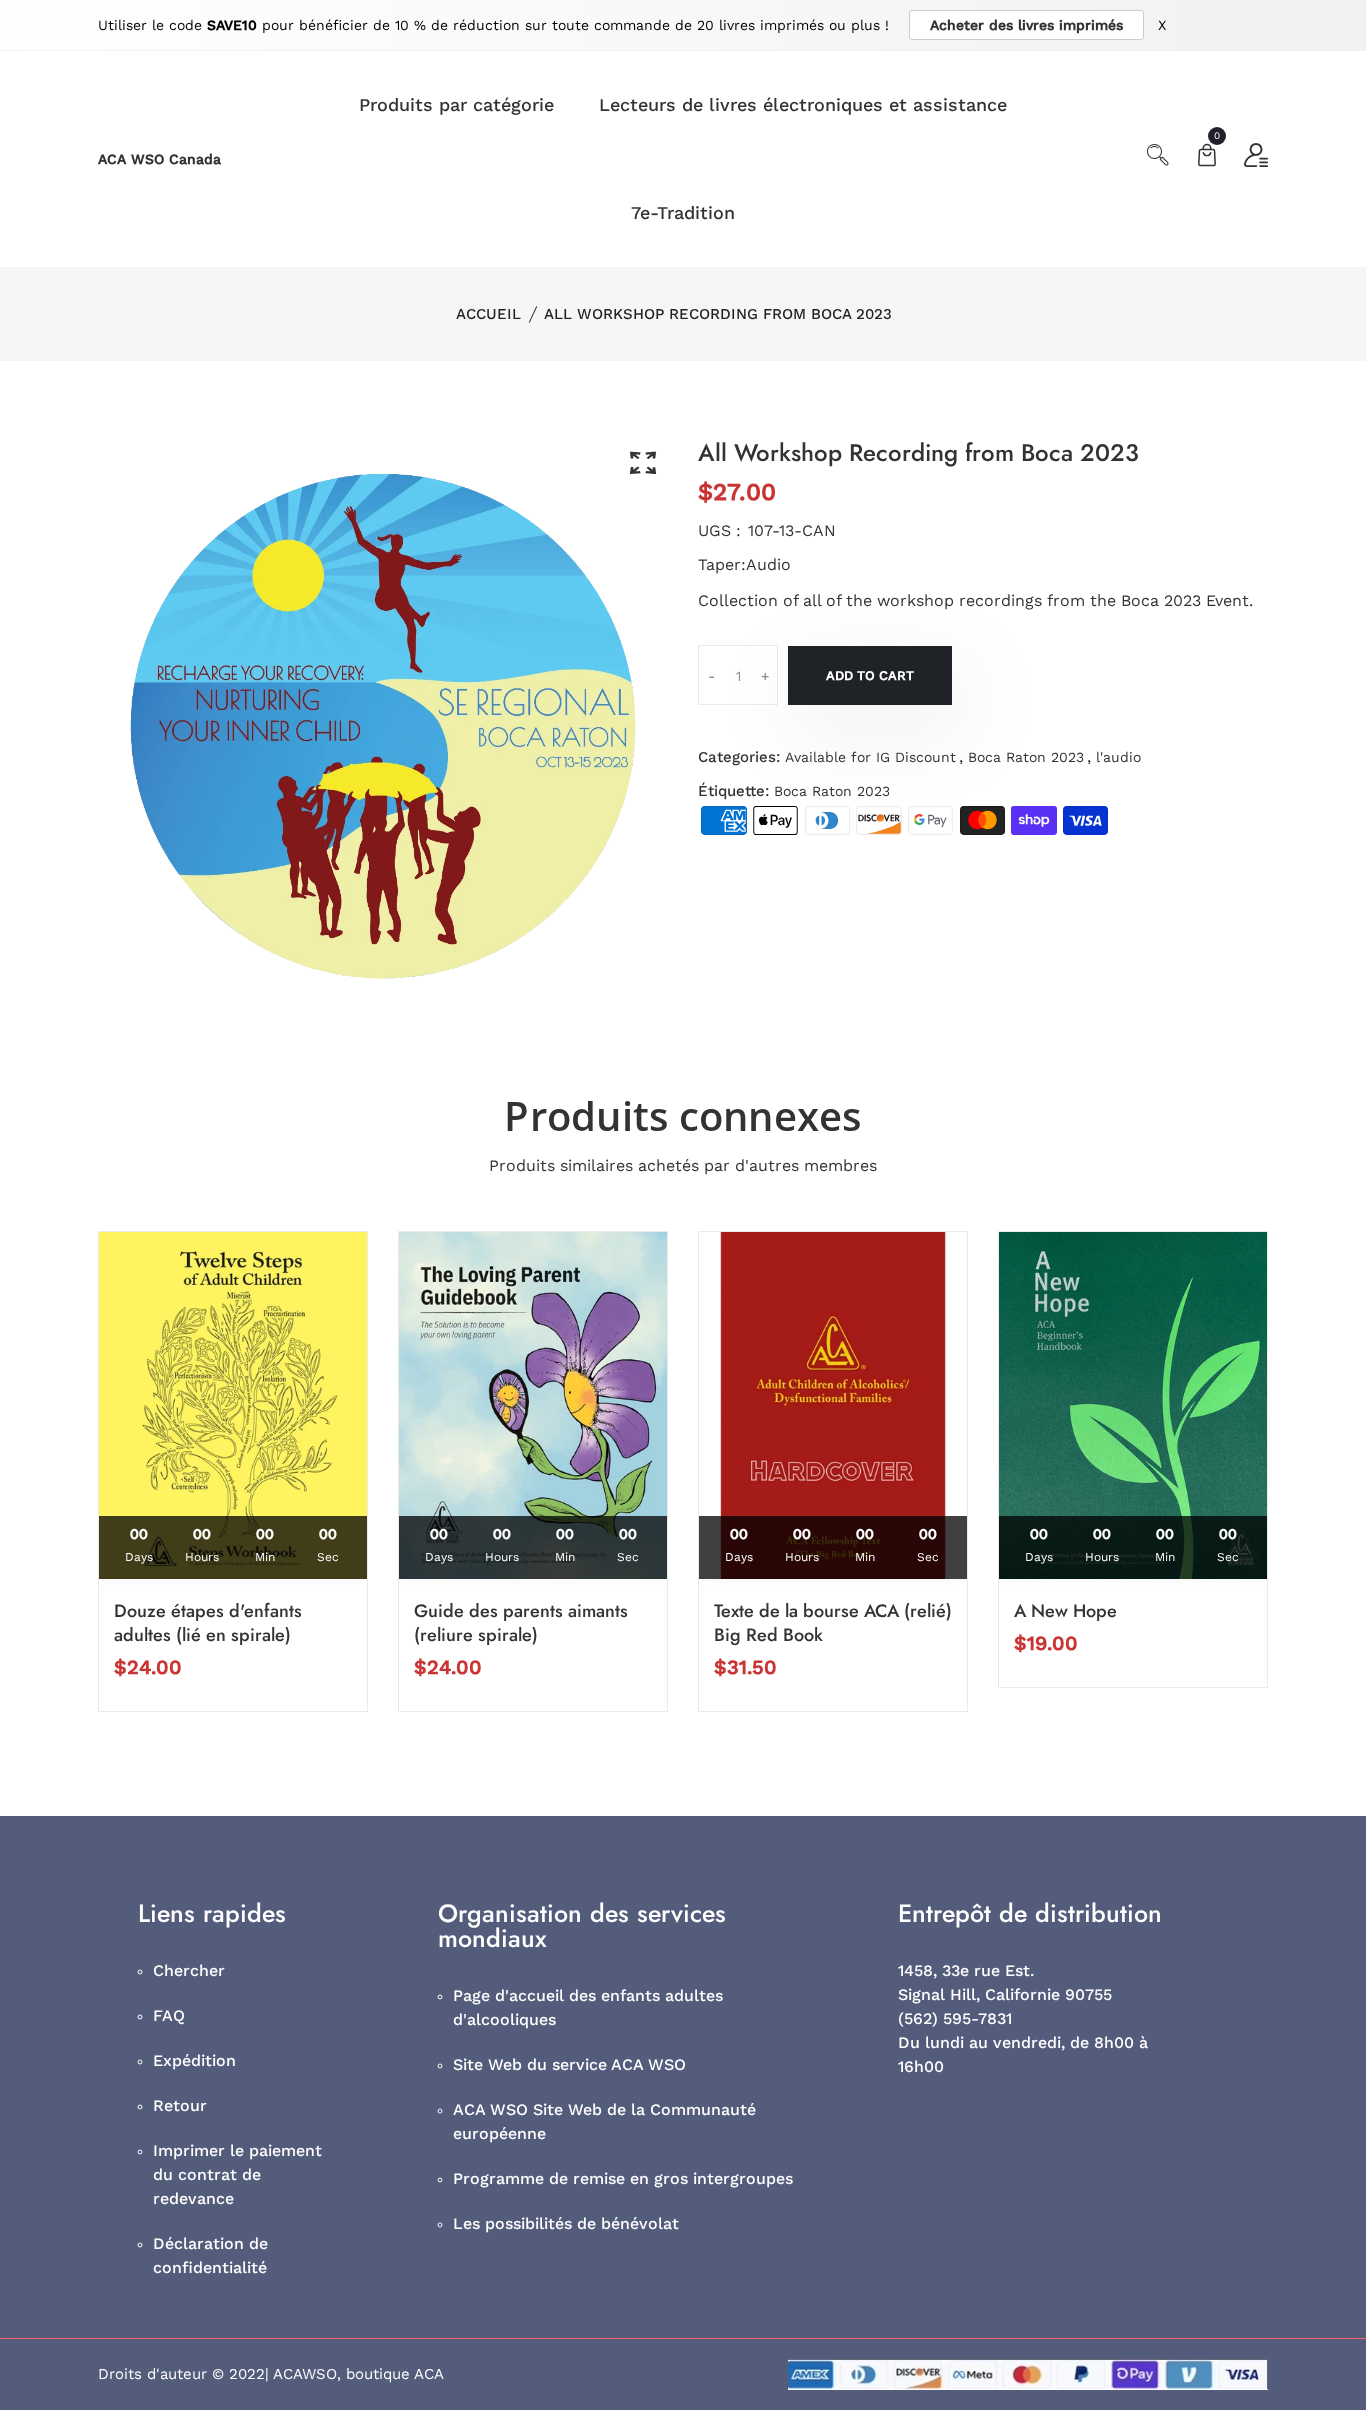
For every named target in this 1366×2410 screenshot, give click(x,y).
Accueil (488, 314)
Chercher (189, 1970)
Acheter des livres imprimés (1026, 25)
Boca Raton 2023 (1026, 757)
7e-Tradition (683, 212)
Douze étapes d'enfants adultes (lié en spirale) (208, 1623)
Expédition (194, 2060)
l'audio (1118, 757)
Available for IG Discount (870, 757)
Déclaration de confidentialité (210, 2255)
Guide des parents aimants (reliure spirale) (521, 1623)
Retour (180, 2105)
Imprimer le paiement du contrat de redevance (237, 2174)
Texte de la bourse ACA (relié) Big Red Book (833, 1623)
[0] (1207, 157)
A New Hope (1065, 1611)
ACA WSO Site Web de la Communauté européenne (604, 2121)
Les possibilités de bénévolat (566, 2223)
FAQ (169, 2015)
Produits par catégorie (456, 104)
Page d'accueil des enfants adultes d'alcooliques (588, 2007)
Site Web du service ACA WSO (569, 2064)
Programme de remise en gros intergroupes (623, 2178)
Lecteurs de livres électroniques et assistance (803, 104)
